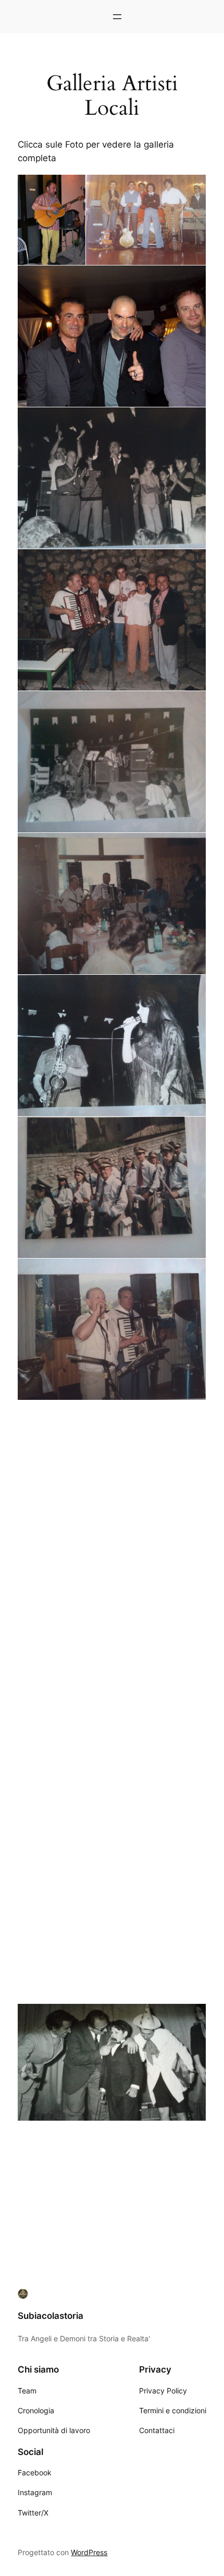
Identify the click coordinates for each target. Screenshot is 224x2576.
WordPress (89, 2552)
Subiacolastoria (51, 2316)
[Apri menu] (117, 17)
